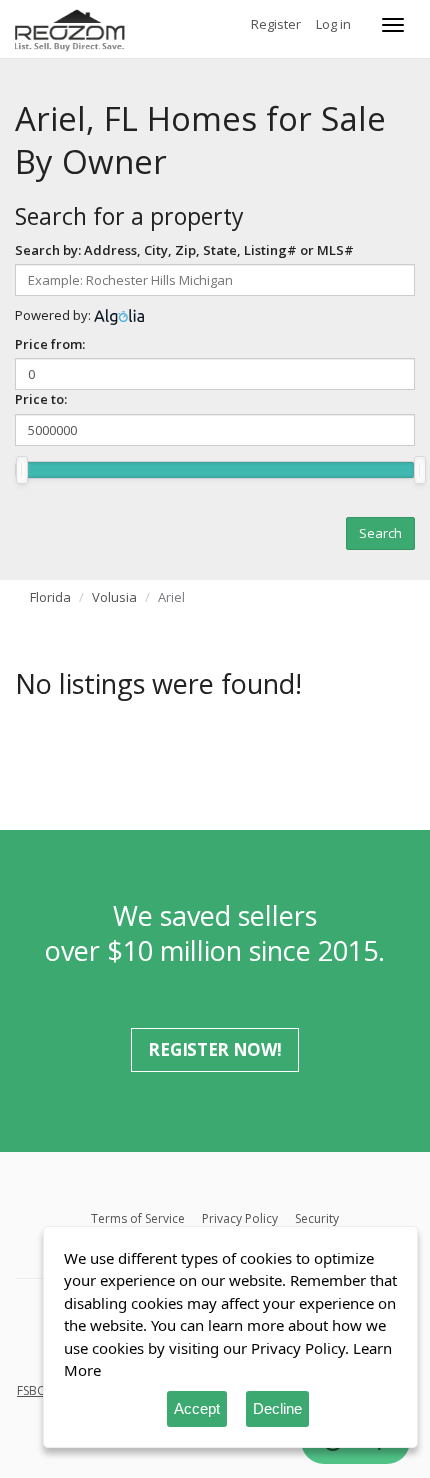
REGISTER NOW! (214, 1049)
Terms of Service (138, 1218)
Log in (333, 24)
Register (276, 24)
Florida (50, 597)
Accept (197, 1408)
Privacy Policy (240, 1218)
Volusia (114, 597)
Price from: (50, 344)
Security (317, 1218)
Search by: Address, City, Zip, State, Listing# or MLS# (184, 250)
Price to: (41, 399)
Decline (277, 1408)
